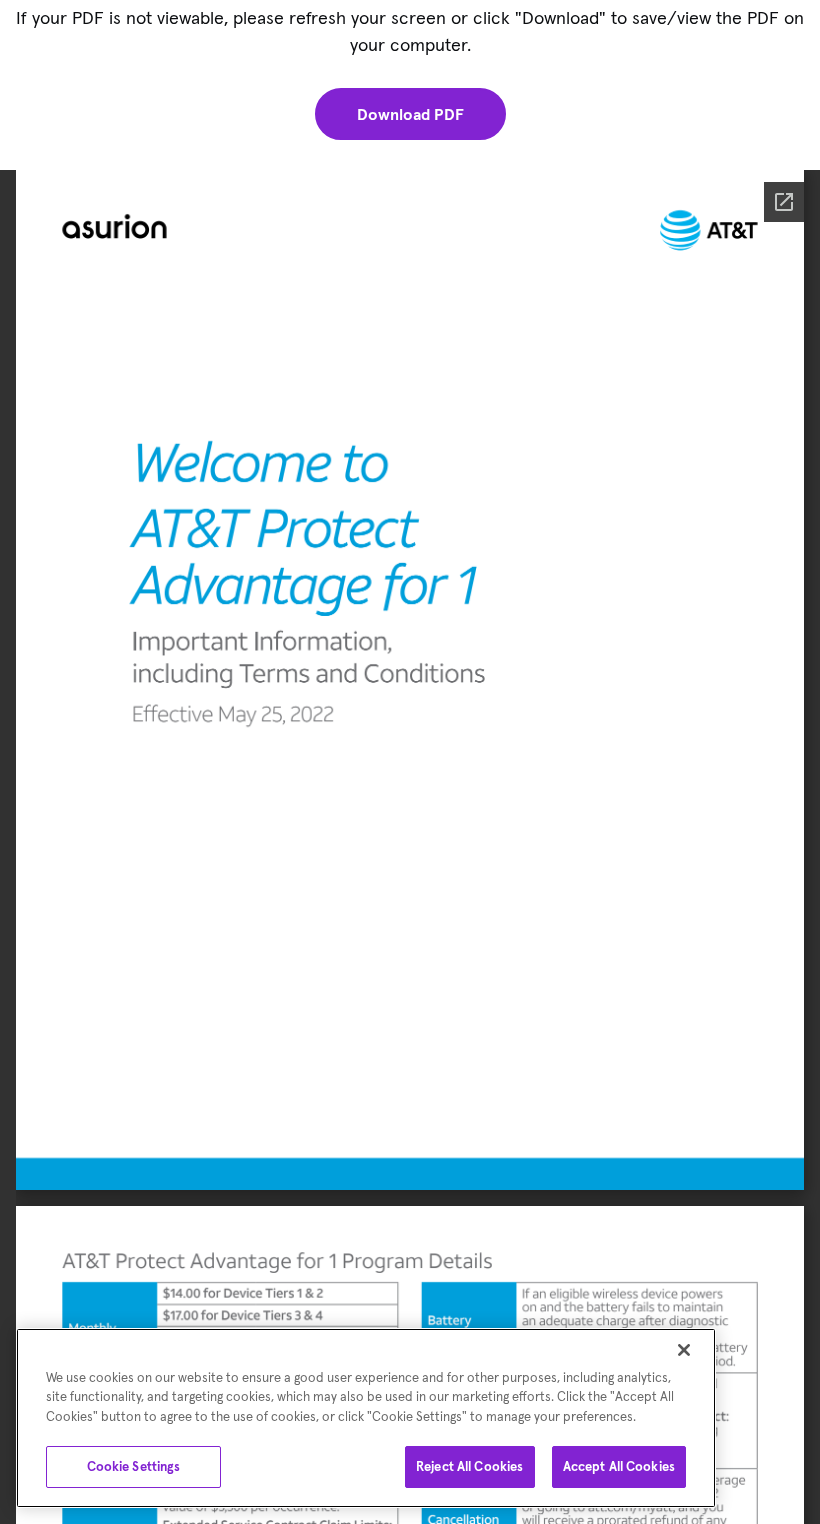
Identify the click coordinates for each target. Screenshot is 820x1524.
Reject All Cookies (469, 1466)
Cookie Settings (134, 1466)
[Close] (684, 1350)
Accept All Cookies (619, 1466)
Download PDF (410, 114)
